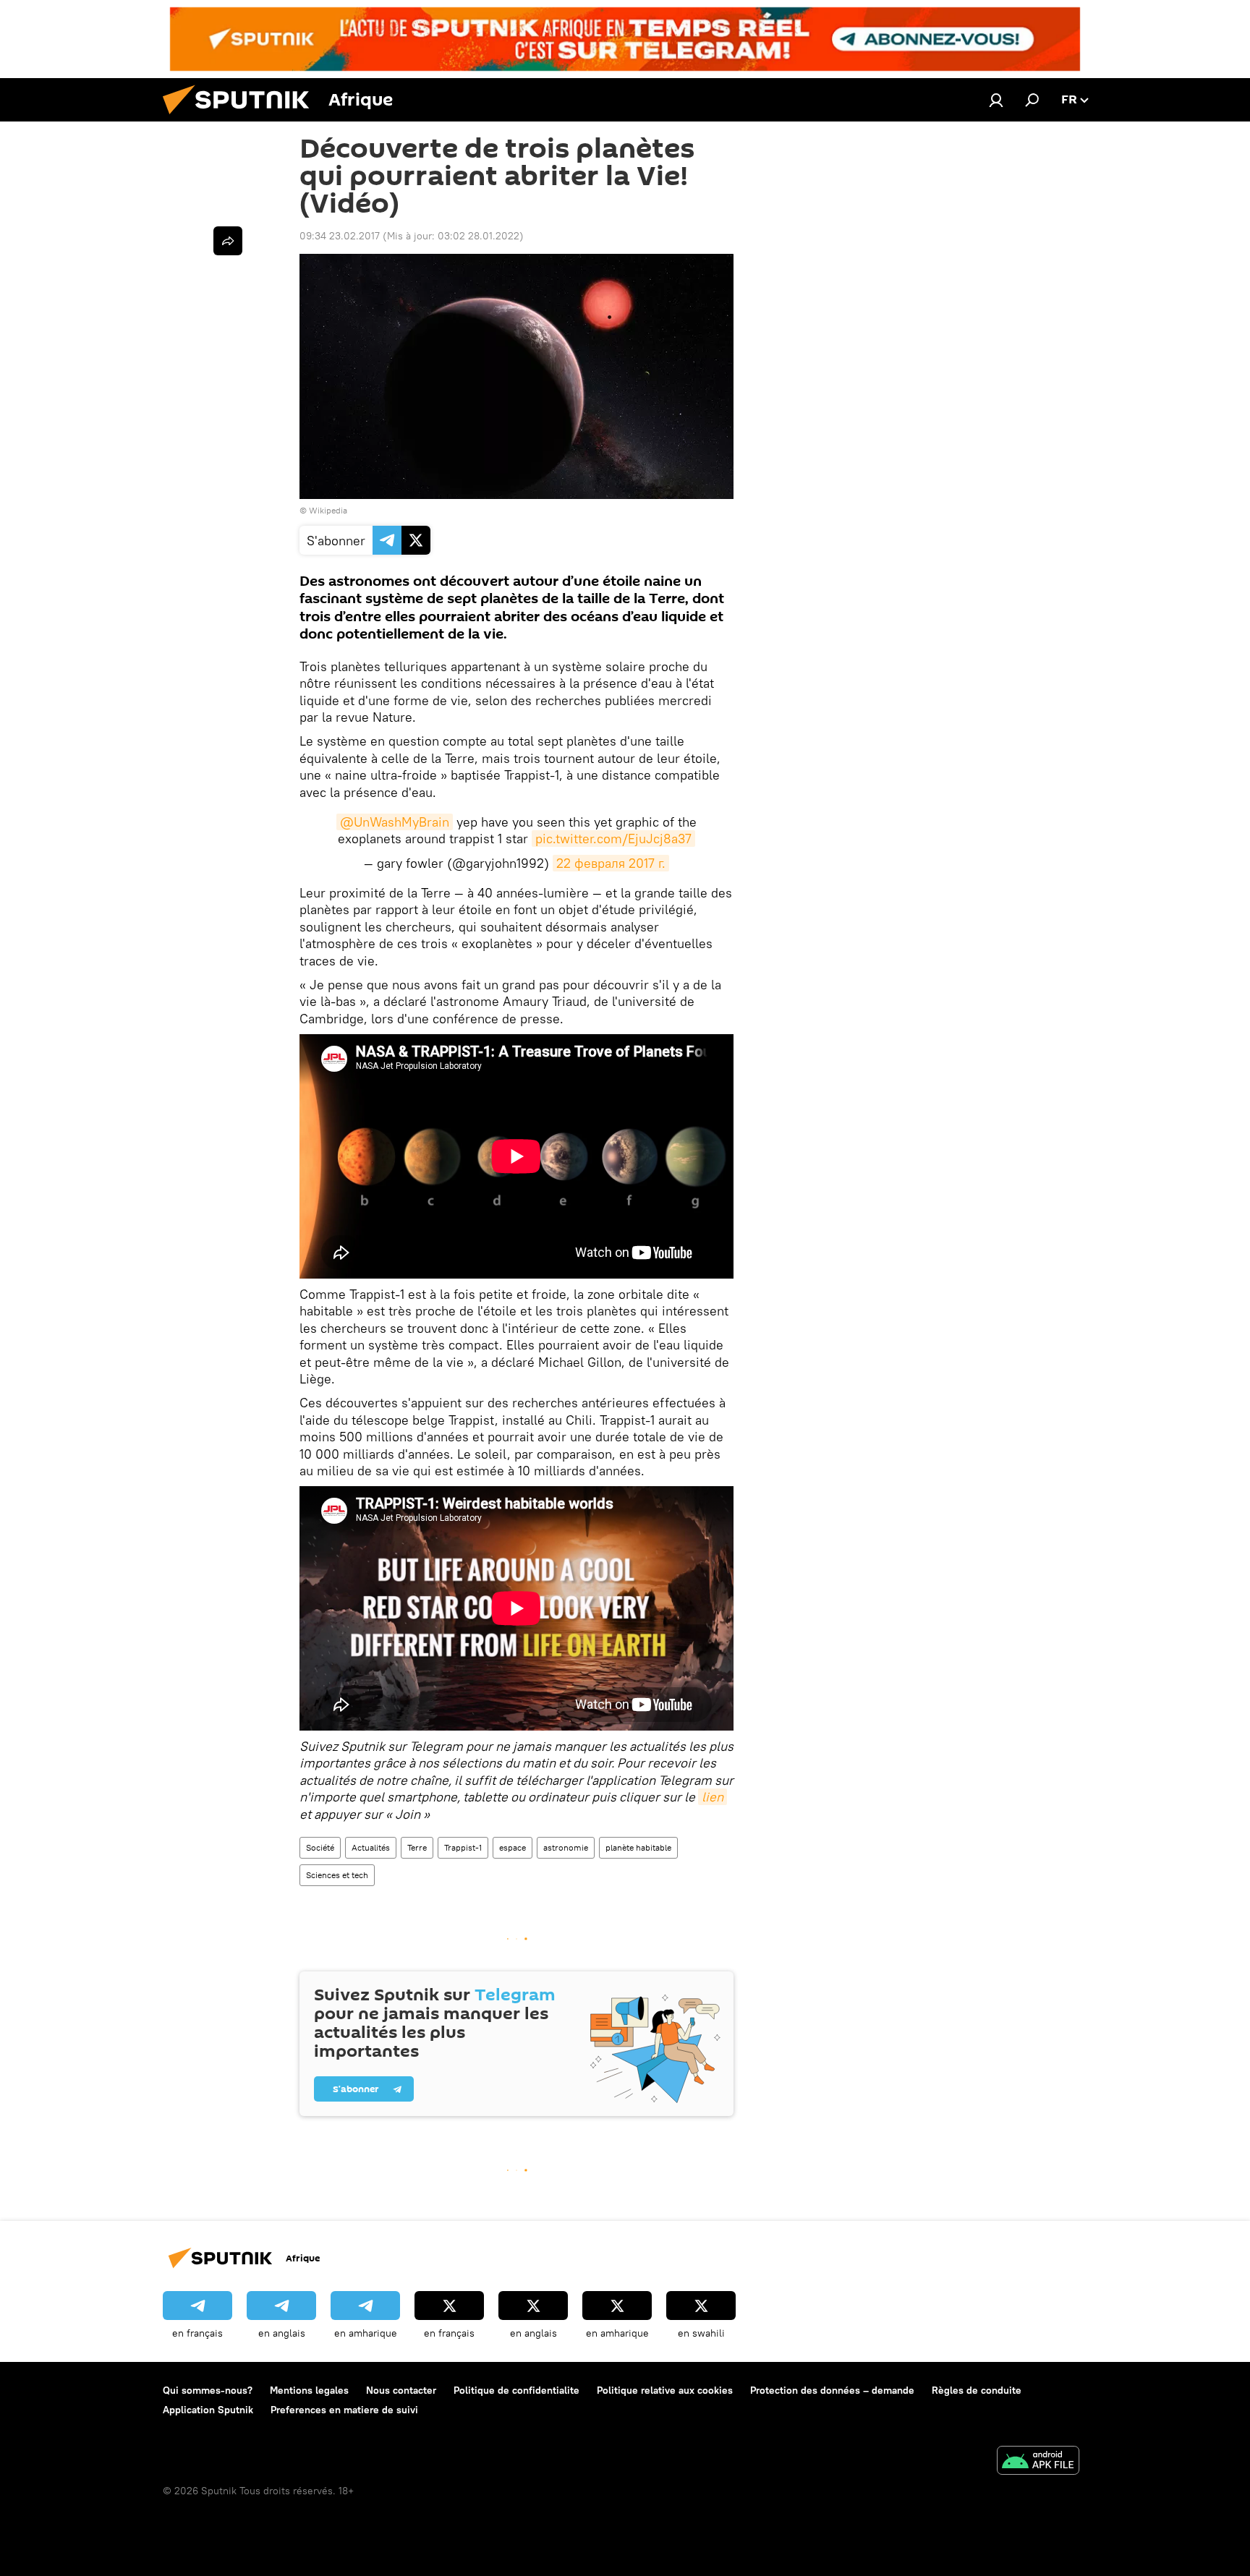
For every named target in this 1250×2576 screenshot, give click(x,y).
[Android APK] (1038, 2462)
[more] (228, 241)
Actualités (371, 1847)
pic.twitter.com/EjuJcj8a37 (613, 839)
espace (513, 1847)
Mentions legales (309, 2390)
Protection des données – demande (832, 2390)
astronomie (566, 1847)
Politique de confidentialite (516, 2390)
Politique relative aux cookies (665, 2390)
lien (713, 1797)
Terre (417, 1847)
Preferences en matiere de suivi (344, 2410)
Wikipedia (328, 510)
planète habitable (638, 1847)
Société (320, 1847)
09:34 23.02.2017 (340, 236)
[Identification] (996, 100)
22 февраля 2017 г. (611, 863)
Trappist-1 (463, 1847)
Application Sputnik (208, 2410)
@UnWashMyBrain (395, 822)
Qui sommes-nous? (208, 2390)
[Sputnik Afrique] (242, 118)
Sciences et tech (337, 1875)
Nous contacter (401, 2390)
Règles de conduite (977, 2390)
